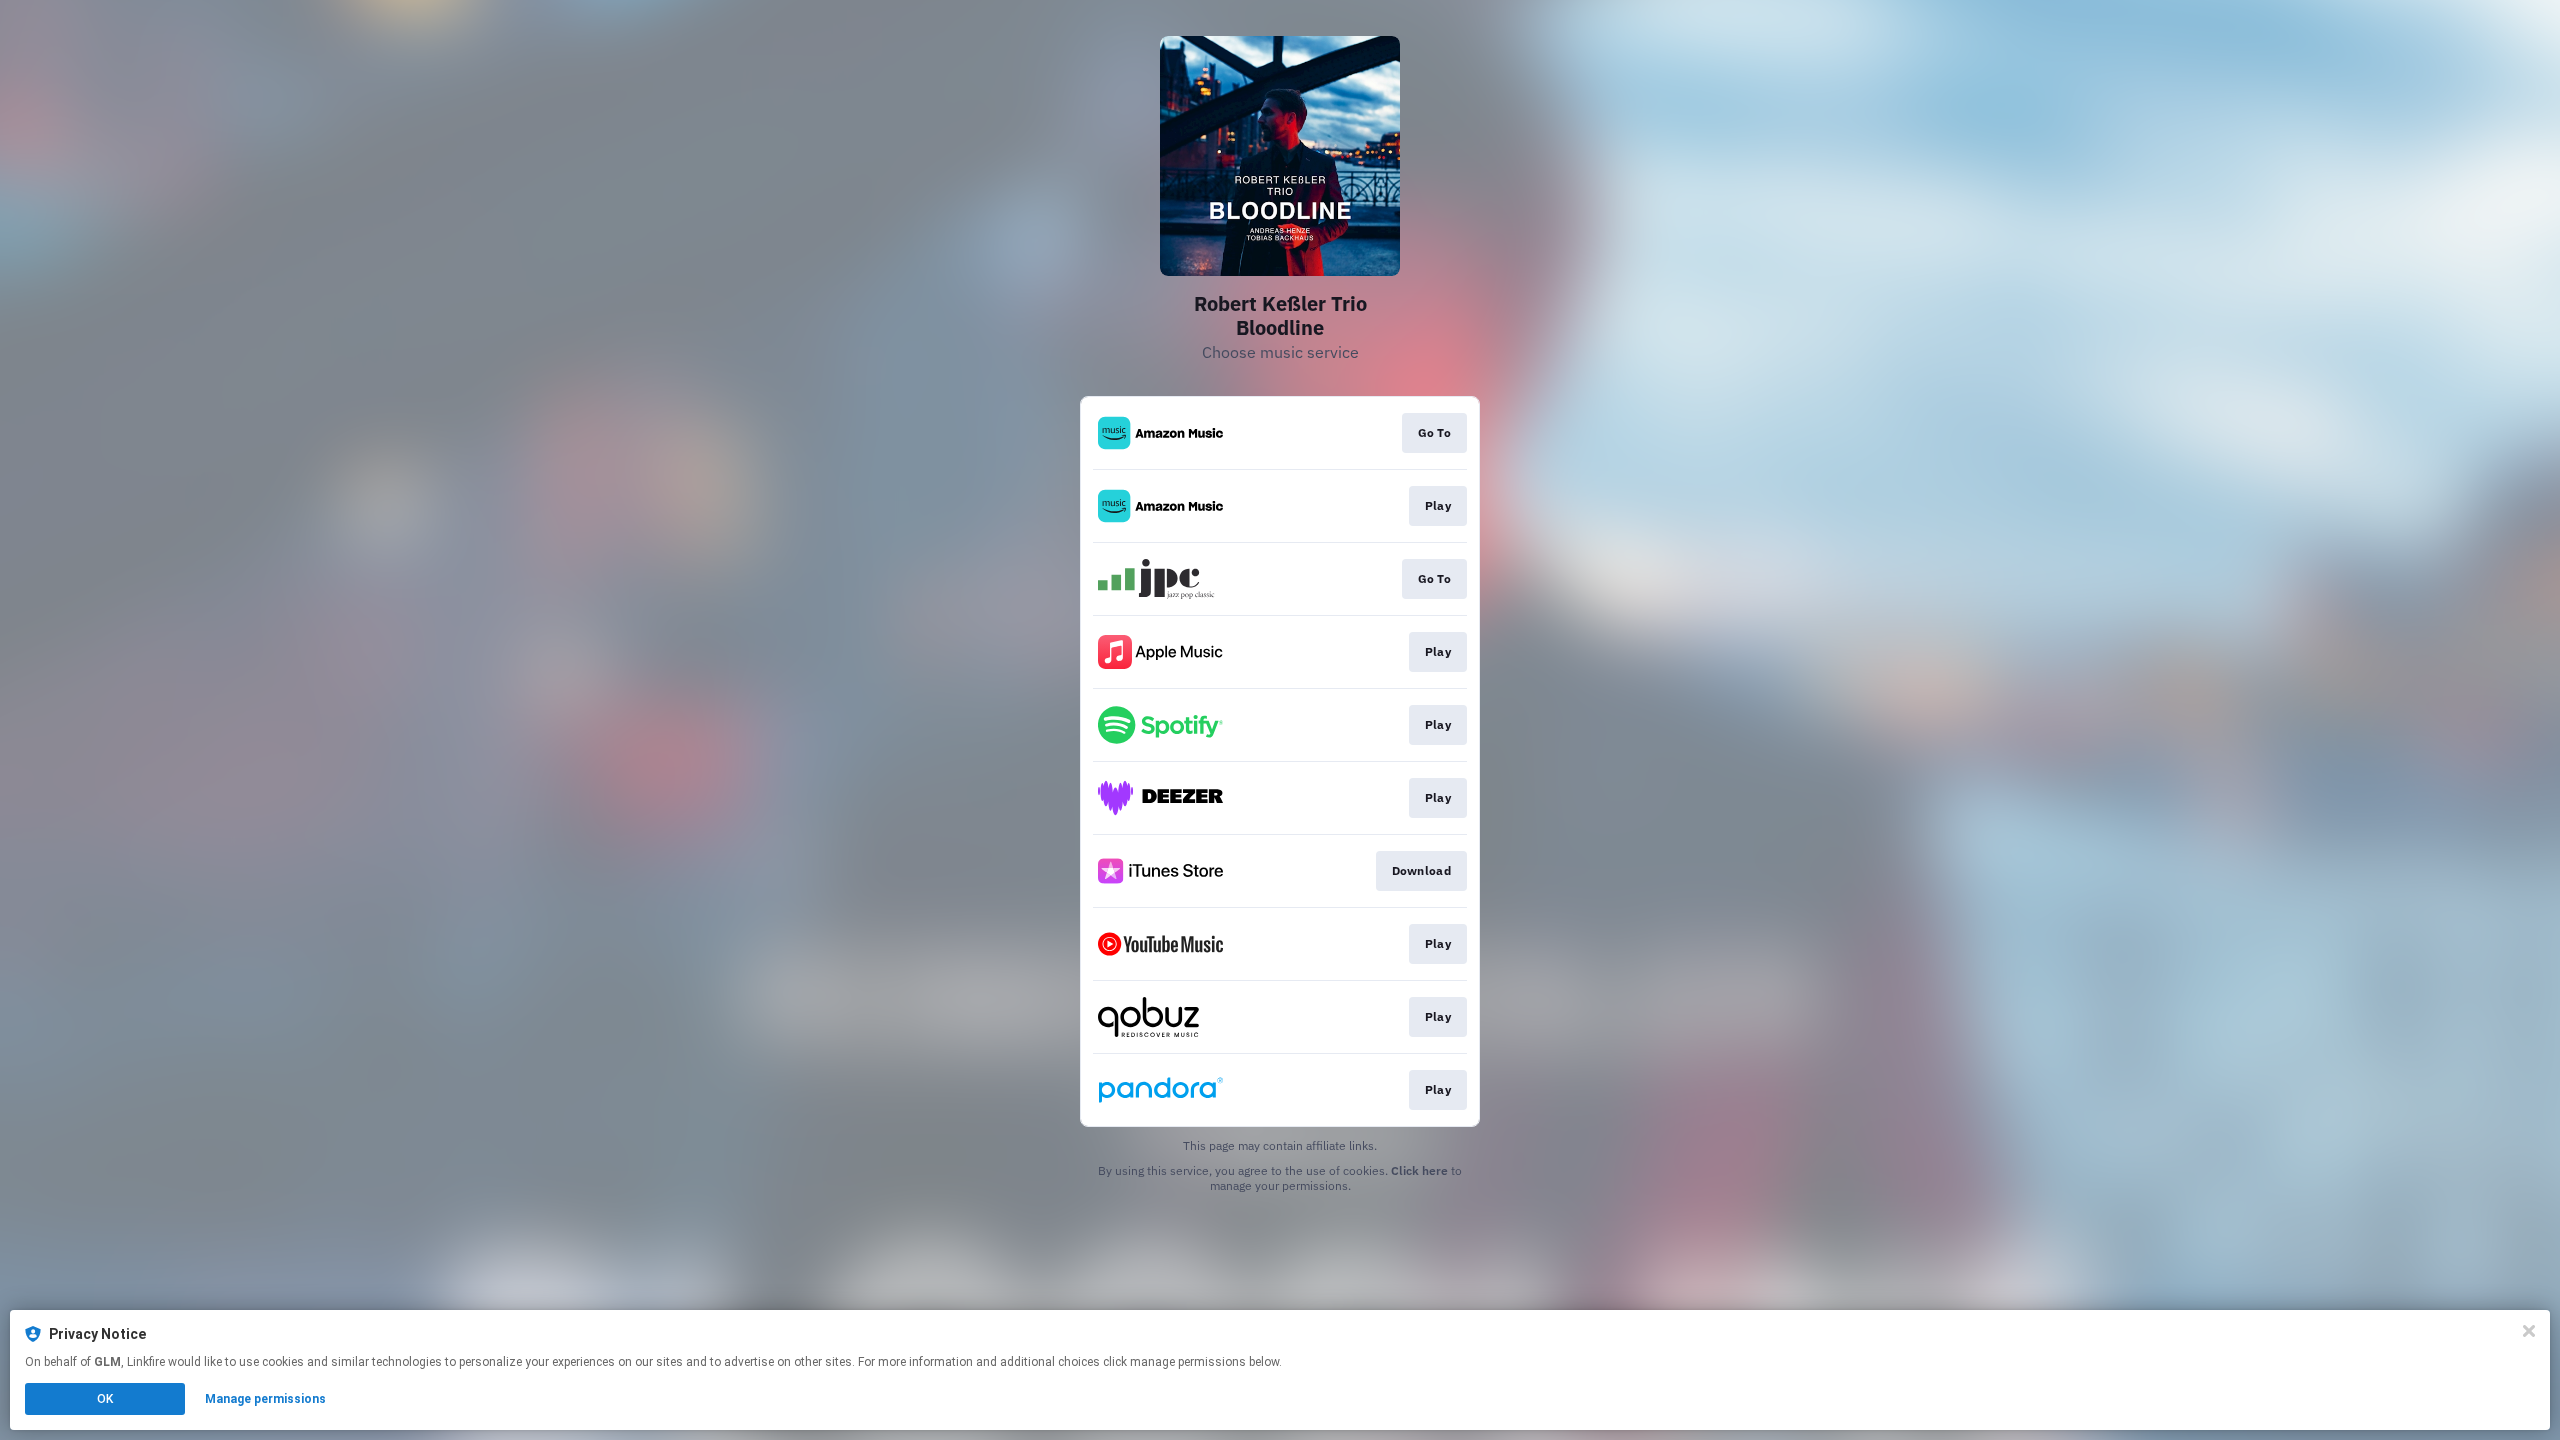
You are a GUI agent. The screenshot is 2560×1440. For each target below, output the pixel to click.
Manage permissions (265, 1399)
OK (105, 1399)
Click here (1419, 1170)
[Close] (2529, 1331)
